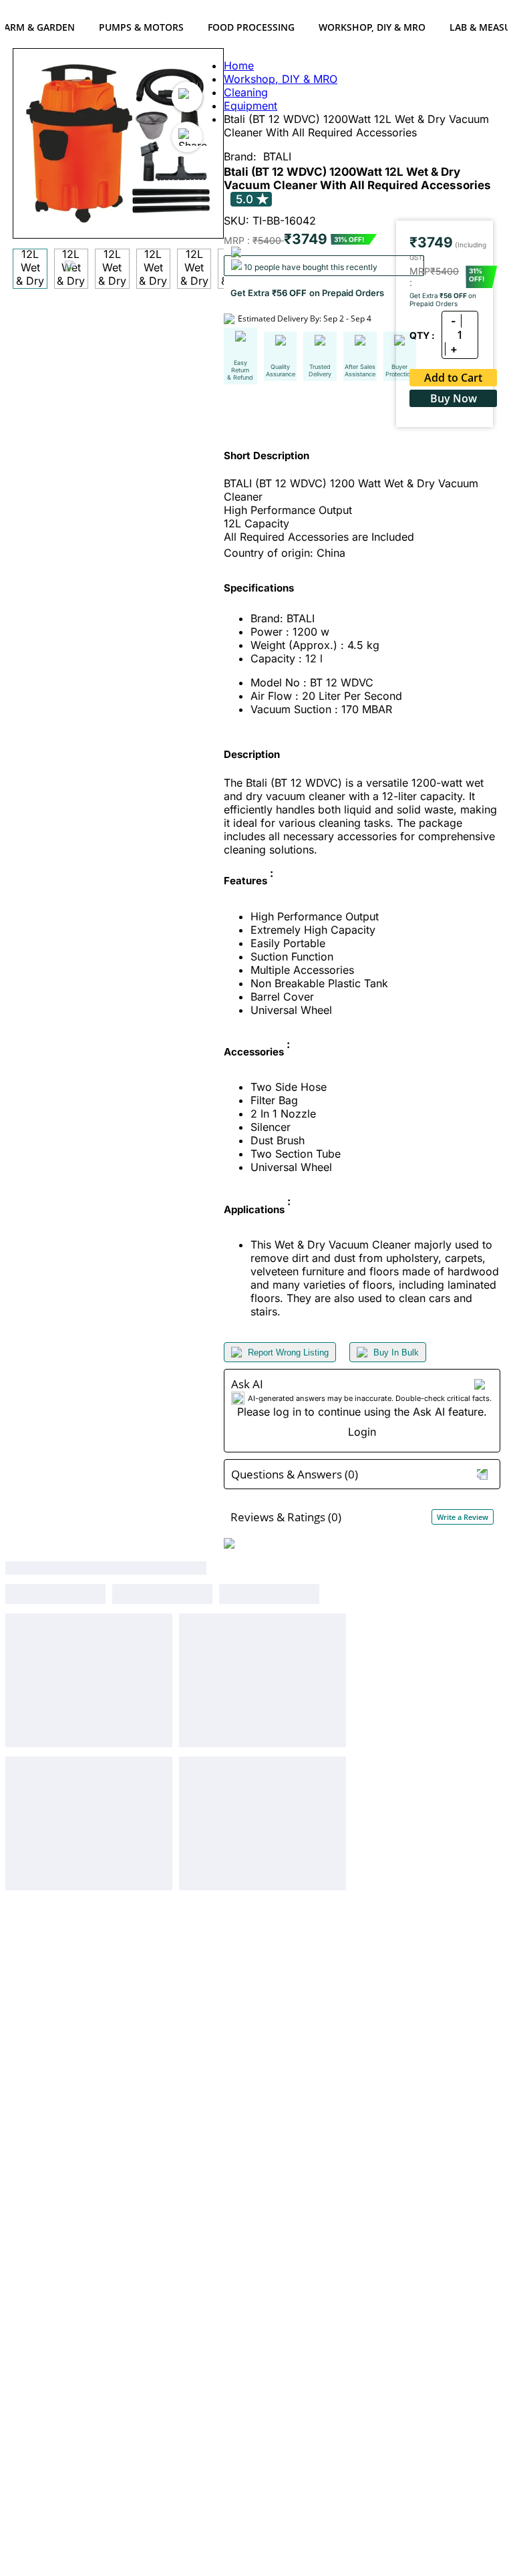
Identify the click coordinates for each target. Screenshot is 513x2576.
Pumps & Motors (141, 27)
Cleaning (246, 92)
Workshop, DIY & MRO (372, 27)
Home (239, 66)
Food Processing (251, 27)
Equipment (250, 106)
